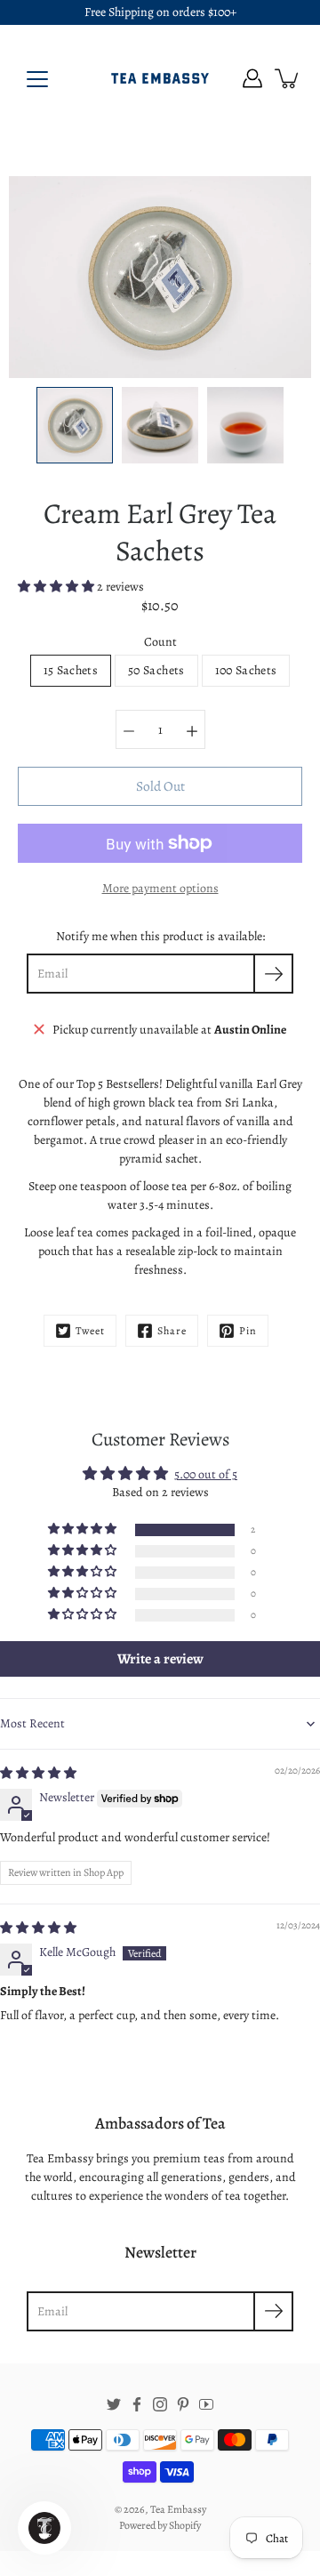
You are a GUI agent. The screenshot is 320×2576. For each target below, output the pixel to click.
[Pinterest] (183, 2404)
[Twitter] (114, 2404)
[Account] (252, 78)
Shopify (185, 2525)
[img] (38, 1773)
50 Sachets (156, 670)
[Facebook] (137, 2404)
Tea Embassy (178, 2509)
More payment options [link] (160, 888)
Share (172, 1331)
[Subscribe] (273, 974)
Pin (248, 1331)
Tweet (90, 1331)
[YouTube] (206, 2404)
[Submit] (273, 2311)
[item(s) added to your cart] (288, 78)
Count (160, 642)
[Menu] (37, 79)
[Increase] (192, 729)
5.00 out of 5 (206, 1474)
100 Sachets (246, 670)
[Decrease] (129, 729)
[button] (57, 587)
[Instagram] (160, 2404)
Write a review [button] (160, 1659)
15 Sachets (71, 670)
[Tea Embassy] (160, 78)
